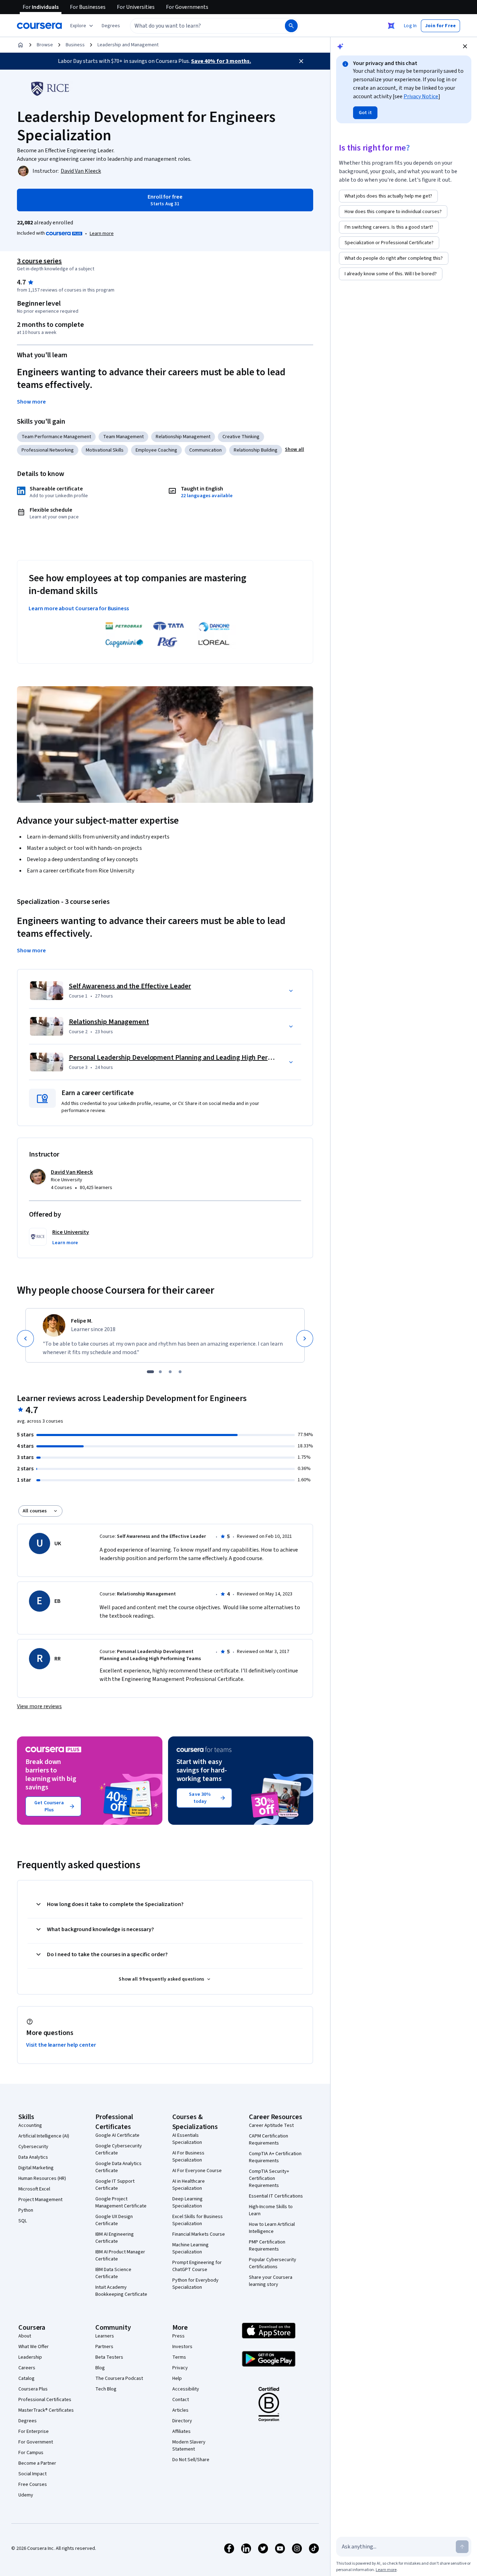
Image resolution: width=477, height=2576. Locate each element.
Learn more (102, 234)
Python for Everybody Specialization (195, 2284)
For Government (36, 2442)
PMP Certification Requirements (267, 2246)
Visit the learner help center (61, 2045)
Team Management (123, 437)
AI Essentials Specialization (187, 2139)
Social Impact (32, 2474)
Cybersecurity (33, 2147)
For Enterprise (34, 2431)
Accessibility (186, 2389)
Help (177, 2378)
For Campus (31, 2453)
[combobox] (200, 26)
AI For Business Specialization (188, 2157)
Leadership (30, 2357)
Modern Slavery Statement (189, 2446)
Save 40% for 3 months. (221, 61)
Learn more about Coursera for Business (79, 608)
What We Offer (34, 2347)
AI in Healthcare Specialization (189, 2185)
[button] (111, 26)
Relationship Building (256, 450)
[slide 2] (160, 1372)
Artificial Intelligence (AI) (44, 2136)
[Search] (291, 26)
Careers (27, 2368)
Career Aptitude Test (271, 2125)
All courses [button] (35, 1511)
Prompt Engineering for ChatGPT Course (197, 2266)
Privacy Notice (421, 96)
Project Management (40, 2200)
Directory (182, 2421)
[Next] (305, 1339)
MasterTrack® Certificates (46, 2410)
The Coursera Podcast (119, 2378)
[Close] (301, 61)
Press (178, 2336)
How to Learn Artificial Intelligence (272, 2228)
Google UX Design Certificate (114, 2220)
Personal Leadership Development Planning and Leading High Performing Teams (191, 1058)
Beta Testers (109, 2357)
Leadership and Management (128, 45)
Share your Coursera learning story (271, 2281)
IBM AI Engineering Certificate (115, 2238)
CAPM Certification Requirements (269, 2140)
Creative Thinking (241, 437)
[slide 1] (150, 1372)
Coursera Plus (33, 2389)
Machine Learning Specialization (190, 2248)
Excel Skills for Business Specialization (198, 2220)
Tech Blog (106, 2389)
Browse (45, 45)
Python (26, 2210)
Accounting (30, 2125)
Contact (181, 2400)
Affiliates (181, 2431)
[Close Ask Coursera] (391, 26)
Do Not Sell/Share (191, 2460)
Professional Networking (48, 450)
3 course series (39, 261)
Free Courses (33, 2484)
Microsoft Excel (34, 2189)
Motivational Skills (105, 450)
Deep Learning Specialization (187, 2202)
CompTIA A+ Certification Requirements (275, 2157)
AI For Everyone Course (197, 2171)
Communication (205, 450)
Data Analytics (33, 2157)
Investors (182, 2347)
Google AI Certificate (117, 2135)
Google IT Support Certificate (115, 2185)
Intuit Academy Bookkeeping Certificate (121, 2291)
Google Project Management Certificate (121, 2202)
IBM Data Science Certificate (113, 2273)
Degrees (28, 2421)
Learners (105, 2336)
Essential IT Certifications (276, 2196)
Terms (179, 2357)
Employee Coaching (156, 450)
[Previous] (25, 1339)
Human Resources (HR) (42, 2178)
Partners (104, 2347)
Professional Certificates (45, 2400)
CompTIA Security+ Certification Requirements (269, 2178)
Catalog (26, 2378)
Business (75, 45)
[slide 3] (170, 1372)
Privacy (180, 2368)
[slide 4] (180, 1372)
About (25, 2336)
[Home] (20, 45)
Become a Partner (37, 2463)
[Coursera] (39, 26)
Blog (100, 2368)
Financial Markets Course (199, 2234)
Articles (180, 2410)
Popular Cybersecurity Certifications (273, 2263)
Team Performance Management (56, 437)
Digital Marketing (36, 2168)
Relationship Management (183, 437)
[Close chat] (465, 46)
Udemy (26, 2495)
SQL (23, 2221)
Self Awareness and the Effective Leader (130, 986)
